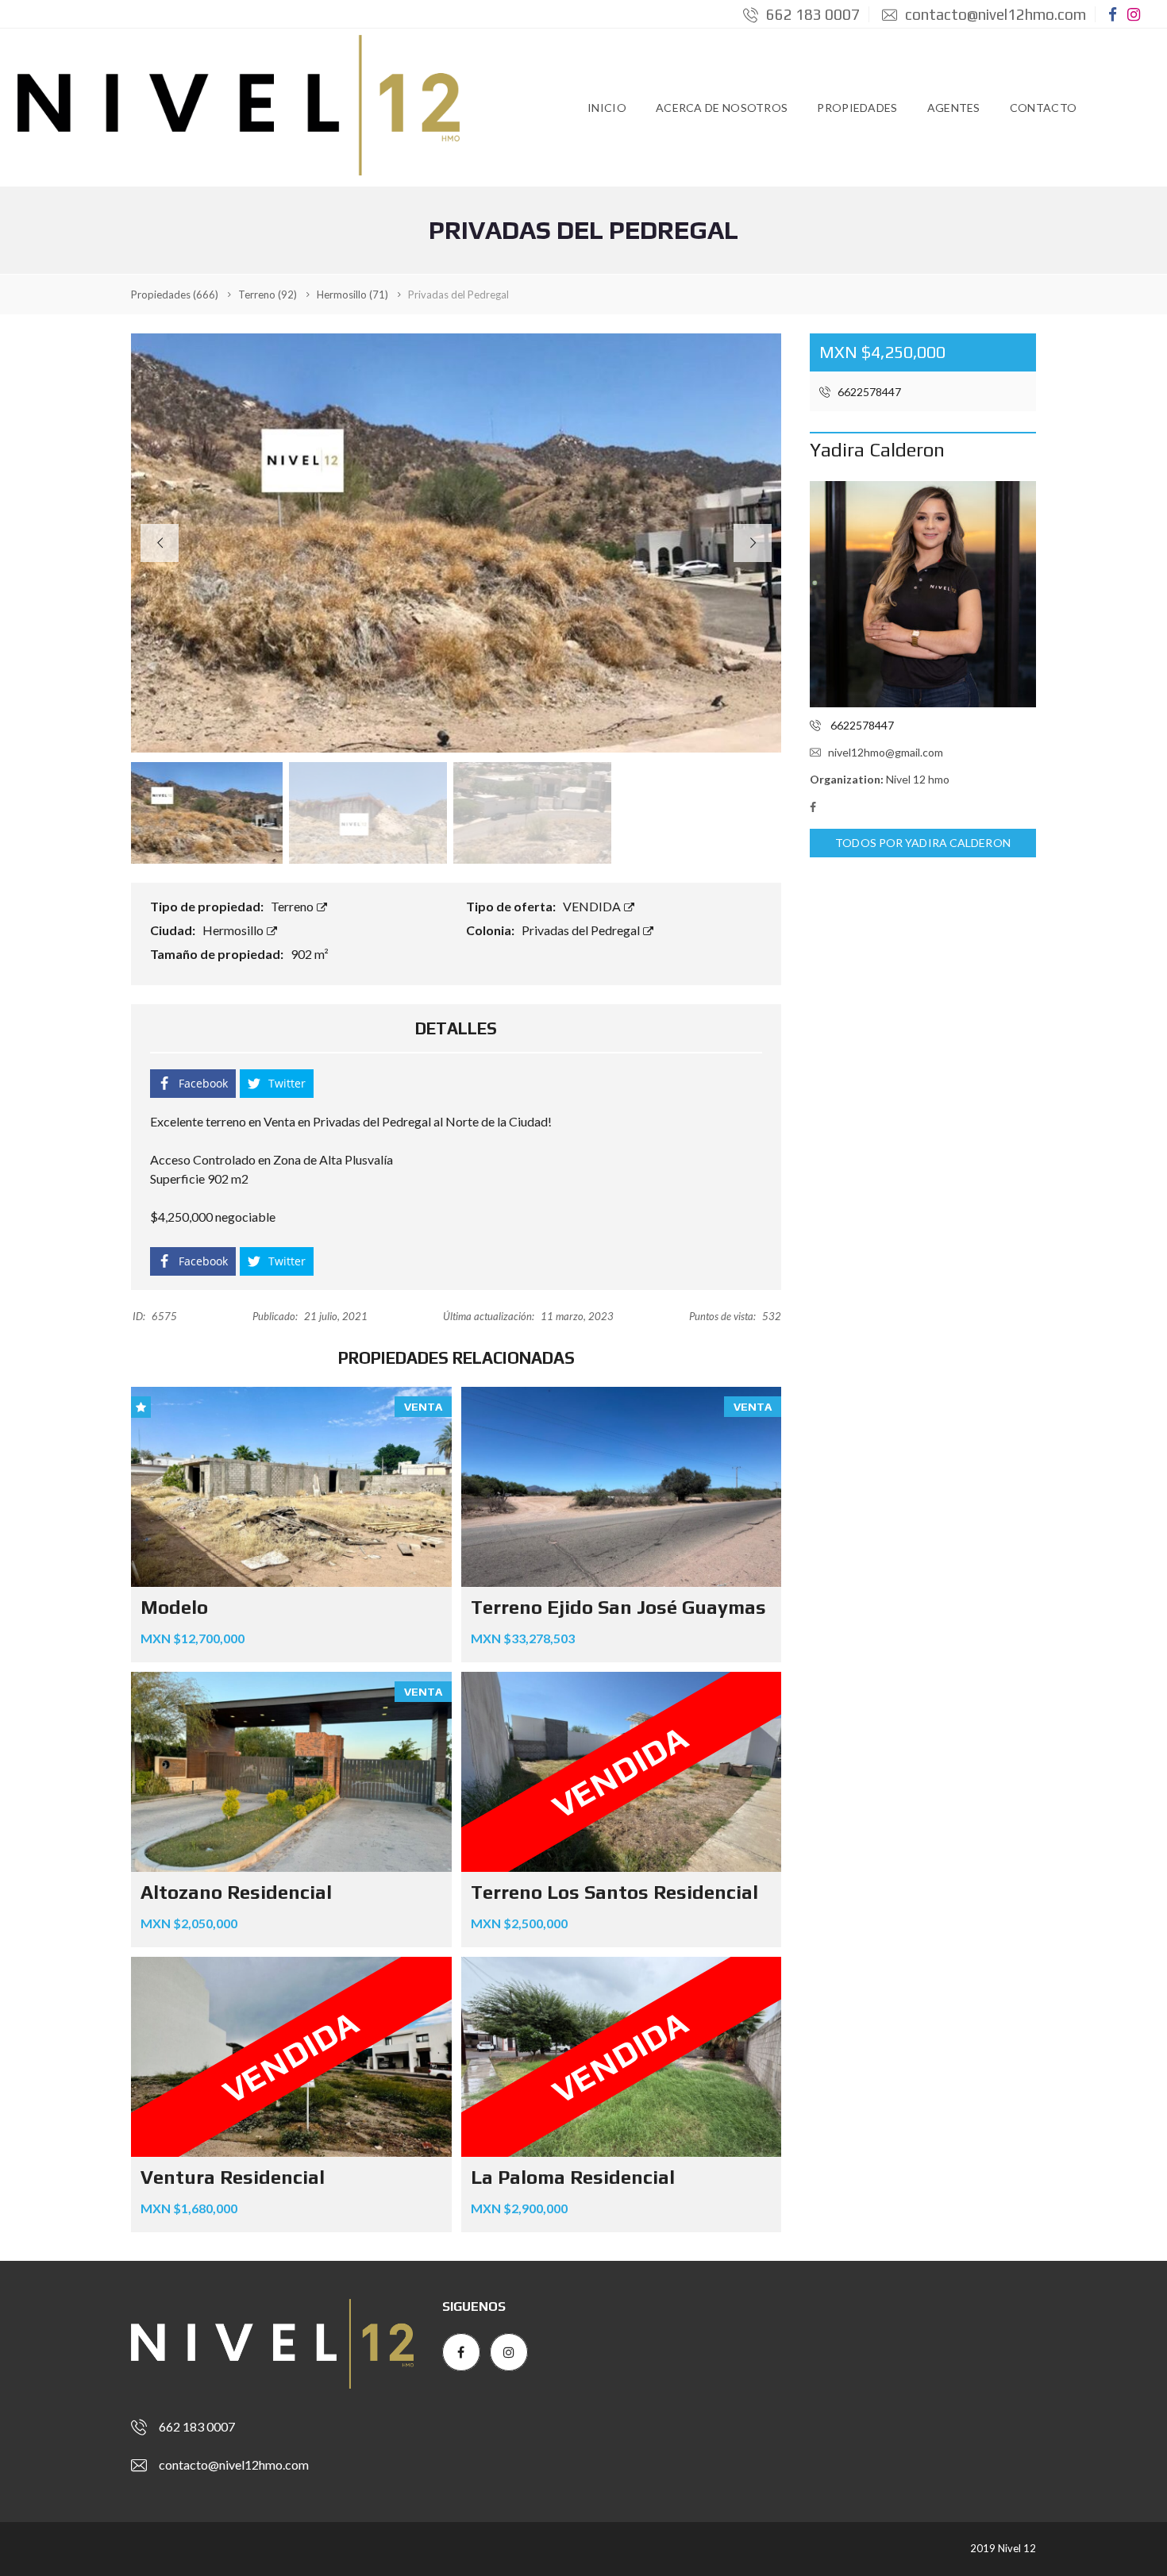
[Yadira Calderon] (923, 594)
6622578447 (868, 392)
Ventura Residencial (233, 2177)
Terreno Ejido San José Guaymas (618, 1607)
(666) (175, 295)
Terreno (293, 906)
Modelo (174, 1607)
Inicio (607, 108)
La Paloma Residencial (573, 2177)
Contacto (1043, 108)
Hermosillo (234, 930)
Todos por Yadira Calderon (923, 843)
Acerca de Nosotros (722, 108)
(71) (352, 295)
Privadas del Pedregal (582, 930)
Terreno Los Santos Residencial (614, 1892)
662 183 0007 (811, 14)
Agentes (954, 108)
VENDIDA (593, 906)
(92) (268, 295)
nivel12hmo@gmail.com (886, 752)
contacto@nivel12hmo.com (994, 14)
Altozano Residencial (236, 1892)
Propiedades (857, 108)
